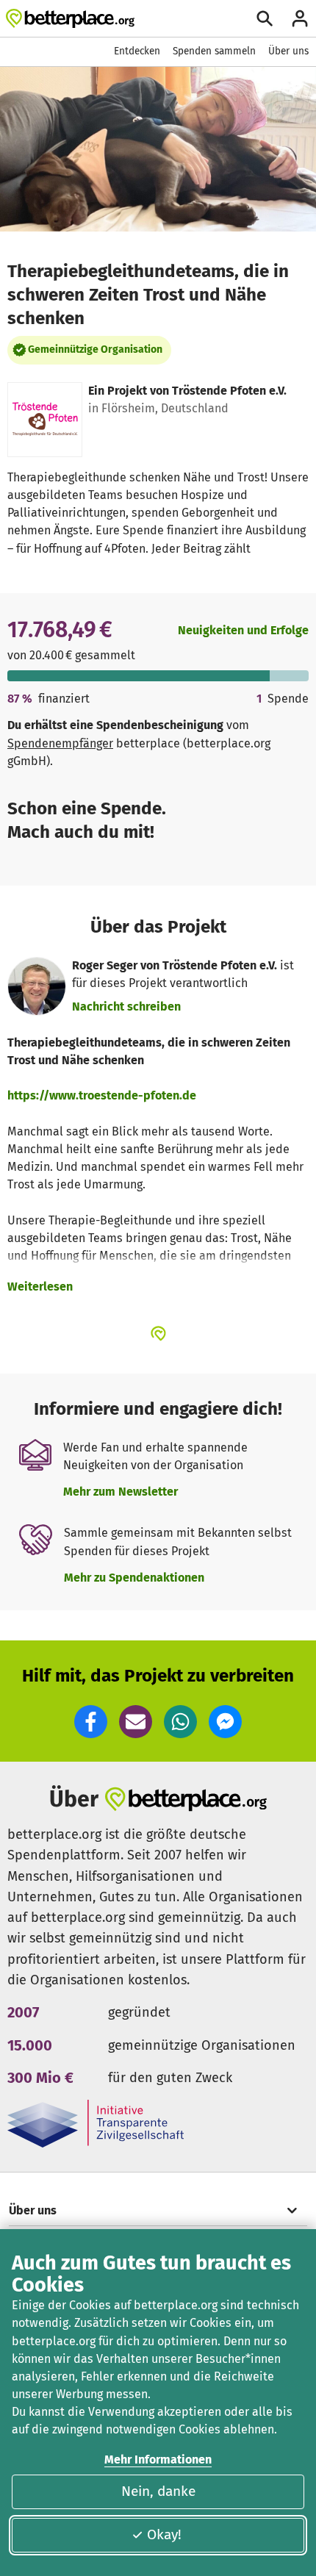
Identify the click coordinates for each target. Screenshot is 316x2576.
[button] (91, 1722)
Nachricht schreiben (126, 1007)
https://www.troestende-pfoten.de (102, 1095)
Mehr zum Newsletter (121, 1492)
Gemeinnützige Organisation (95, 349)
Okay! (164, 2534)
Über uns (288, 51)
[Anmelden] (300, 18)
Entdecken (137, 51)
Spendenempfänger (60, 743)
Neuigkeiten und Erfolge (243, 630)
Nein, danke (158, 2491)
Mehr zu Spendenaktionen (134, 1578)
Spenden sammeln (214, 51)
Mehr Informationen (158, 2460)
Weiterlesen (40, 1287)
